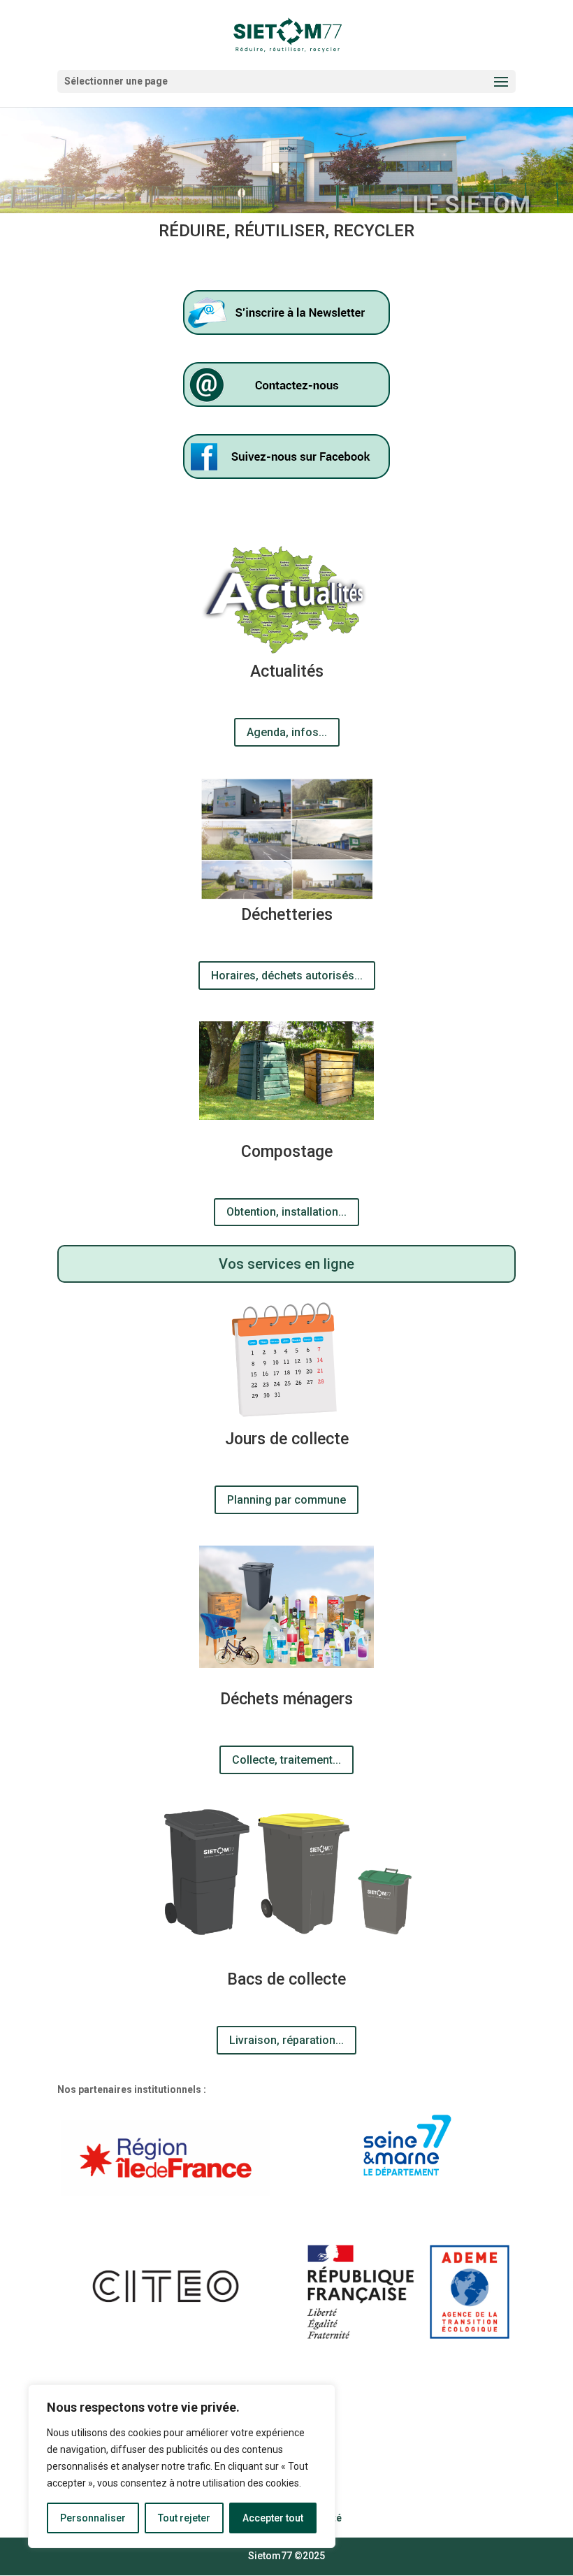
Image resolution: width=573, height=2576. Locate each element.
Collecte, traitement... (286, 1760)
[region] (182, 2466)
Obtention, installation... (286, 1212)
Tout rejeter (184, 2518)
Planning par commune (286, 1500)
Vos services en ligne (286, 1264)
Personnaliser (93, 2518)
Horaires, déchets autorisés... (287, 976)
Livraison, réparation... (286, 2040)
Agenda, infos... (287, 732)
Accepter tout (273, 2518)
